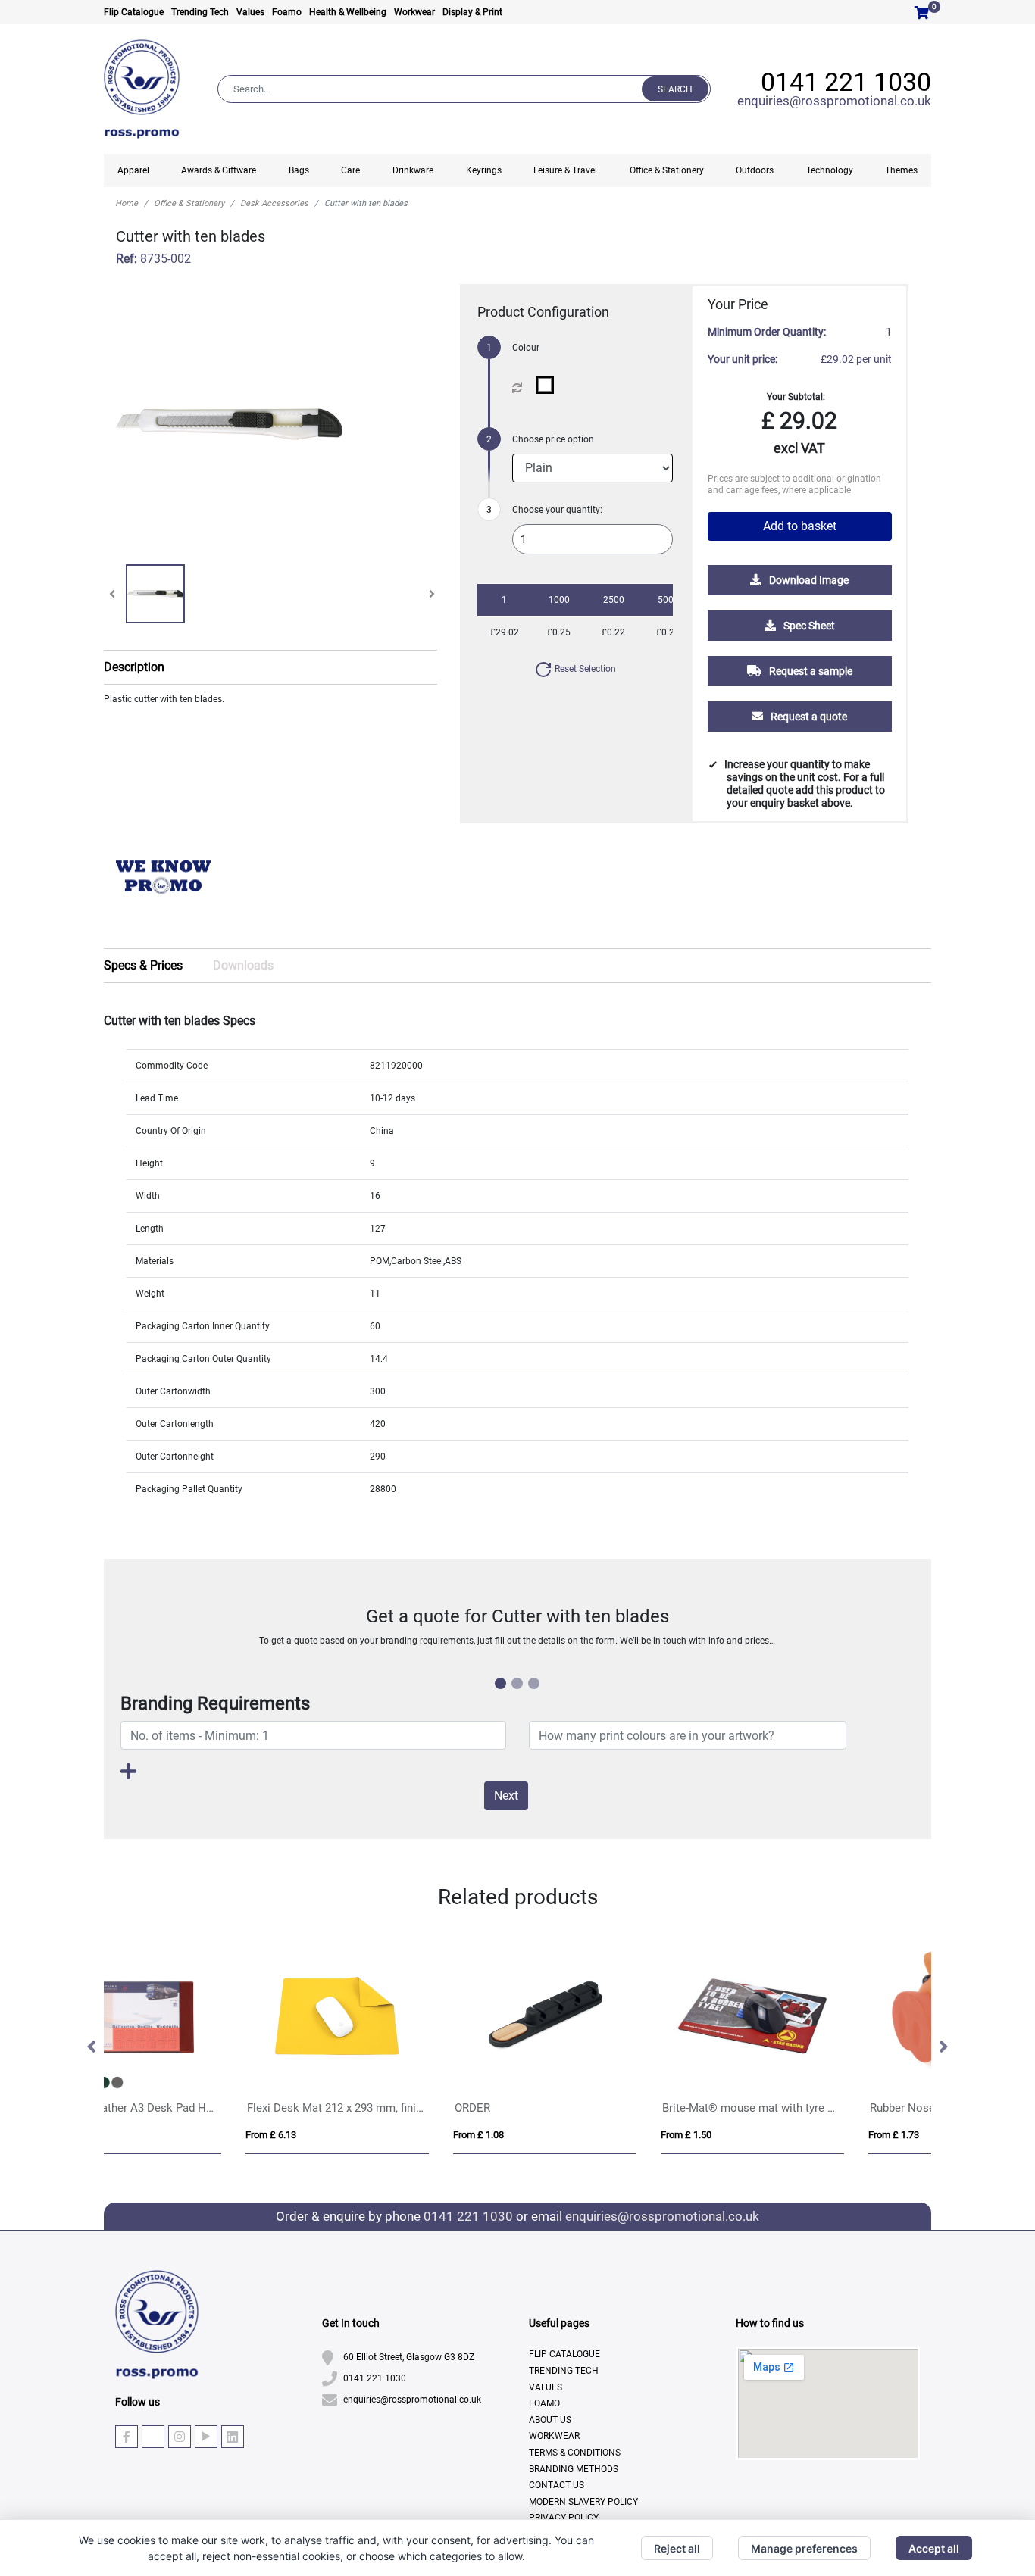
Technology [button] (830, 170)
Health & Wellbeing (348, 12)
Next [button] (943, 2047)
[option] (163, 882)
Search (675, 89)
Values (250, 12)
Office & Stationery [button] (667, 170)
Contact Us (557, 2485)
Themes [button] (901, 170)
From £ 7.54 (557, 2135)
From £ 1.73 (349, 2135)
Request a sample (810, 671)
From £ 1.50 (141, 2135)
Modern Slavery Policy (583, 2502)
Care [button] (350, 170)
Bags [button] (299, 170)
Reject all (677, 2548)
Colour (526, 348)
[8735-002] (548, 385)
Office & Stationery (189, 203)
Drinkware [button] (413, 170)
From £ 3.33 (764, 2135)
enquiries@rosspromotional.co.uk (834, 101)
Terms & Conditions (575, 2453)
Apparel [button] (133, 170)
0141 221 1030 (846, 82)
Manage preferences (804, 2548)
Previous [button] (92, 2047)
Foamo (287, 12)
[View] (155, 594)
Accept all (934, 2548)
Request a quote (808, 717)
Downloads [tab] (243, 965)
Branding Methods (574, 2469)
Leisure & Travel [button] (565, 170)
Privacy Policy (564, 2518)
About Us (550, 2420)
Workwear (414, 12)
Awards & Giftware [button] (219, 170)
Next (506, 1795)
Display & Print (472, 12)
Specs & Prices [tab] (143, 965)
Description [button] (134, 667)
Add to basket (800, 526)
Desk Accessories (274, 203)
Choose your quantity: (557, 510)
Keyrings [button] (484, 170)
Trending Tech (200, 12)
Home (127, 203)
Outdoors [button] (755, 170)
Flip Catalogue (134, 12)
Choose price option (553, 439)
